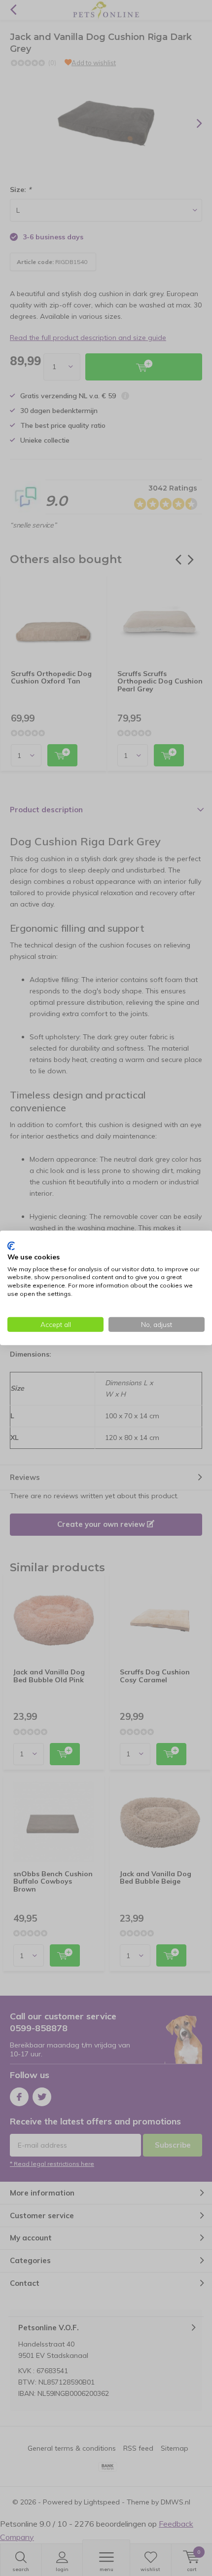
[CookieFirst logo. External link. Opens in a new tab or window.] (11, 1246)
